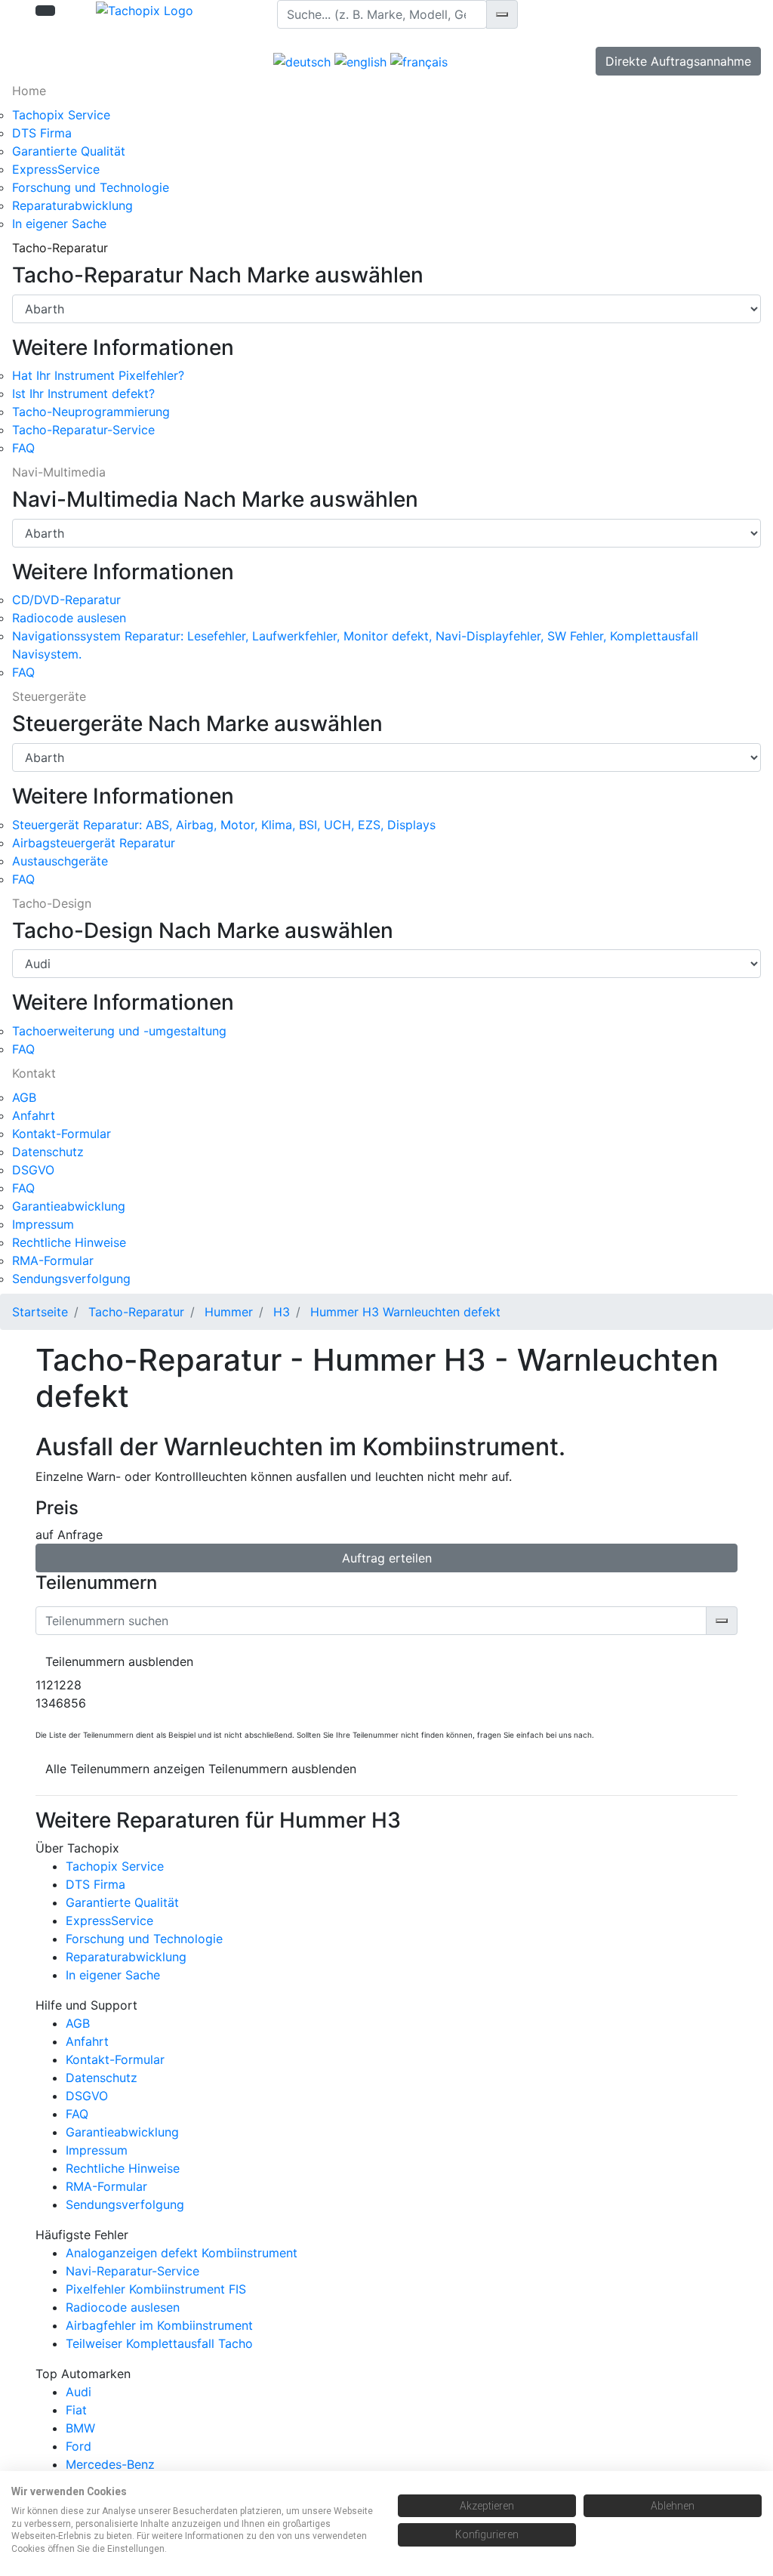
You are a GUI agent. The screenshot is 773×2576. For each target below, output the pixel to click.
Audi (79, 2392)
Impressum (43, 1224)
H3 (282, 1312)
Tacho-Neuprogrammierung (91, 412)
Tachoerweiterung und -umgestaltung (119, 1031)
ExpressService (56, 169)
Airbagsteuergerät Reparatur (94, 843)
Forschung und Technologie (91, 187)
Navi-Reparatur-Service (132, 2271)
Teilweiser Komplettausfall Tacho (159, 2343)
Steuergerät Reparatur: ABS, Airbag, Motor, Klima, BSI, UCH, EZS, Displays (224, 825)
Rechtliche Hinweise (69, 1242)
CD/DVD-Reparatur (66, 600)
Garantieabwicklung (69, 1206)
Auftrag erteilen (387, 1558)
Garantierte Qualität (69, 151)
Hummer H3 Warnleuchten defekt (405, 1312)
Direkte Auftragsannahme (678, 61)
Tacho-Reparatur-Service (83, 430)
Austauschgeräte (60, 861)
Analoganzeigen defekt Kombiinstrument (182, 2253)
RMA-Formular (53, 1260)
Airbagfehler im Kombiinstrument (159, 2325)
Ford (79, 2446)
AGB (24, 1097)
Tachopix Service (61, 115)
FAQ (23, 448)
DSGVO (33, 1170)
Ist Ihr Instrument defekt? (83, 393)
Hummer (229, 1312)
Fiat (76, 2410)
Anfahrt (34, 1115)
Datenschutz (48, 1152)
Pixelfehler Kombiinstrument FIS (156, 2289)
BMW (80, 2428)
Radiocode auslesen (69, 618)
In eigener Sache (59, 224)
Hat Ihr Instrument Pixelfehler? (98, 375)
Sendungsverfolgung (71, 1279)
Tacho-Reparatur (136, 1312)
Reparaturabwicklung (72, 205)
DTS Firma (42, 133)
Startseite (40, 1312)
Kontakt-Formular (62, 1134)
